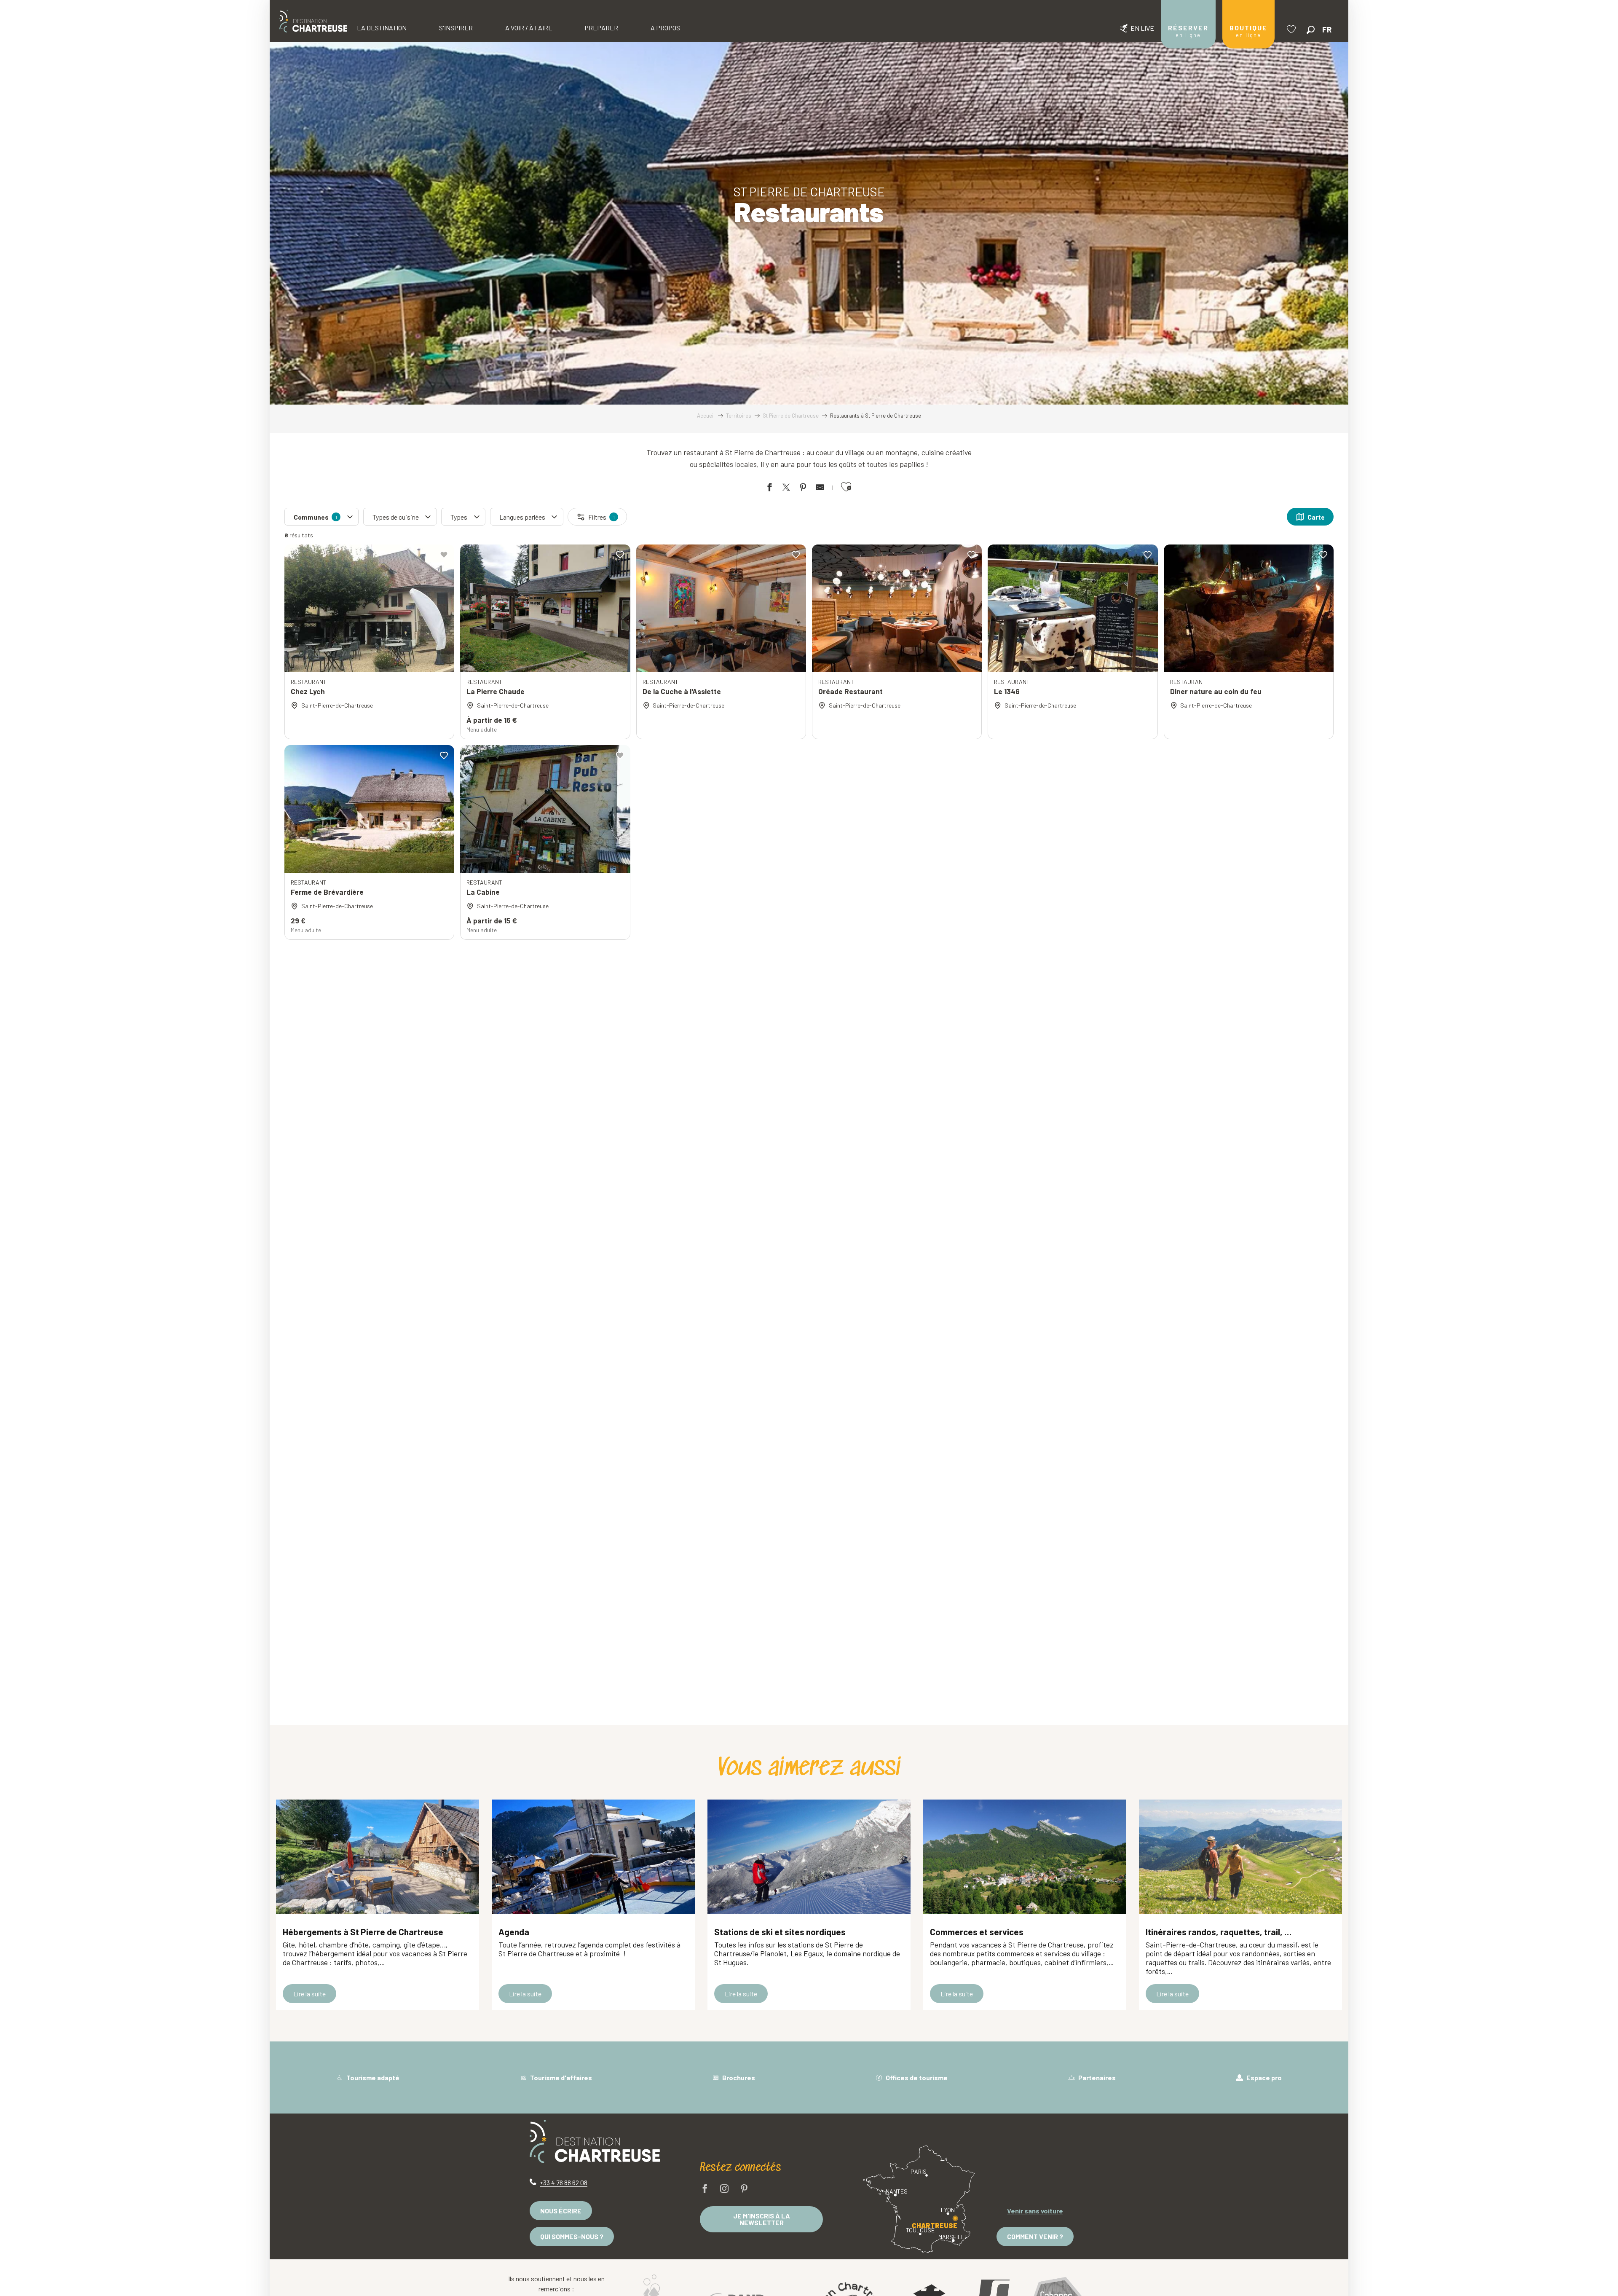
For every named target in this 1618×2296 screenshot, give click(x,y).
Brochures (738, 2077)
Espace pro (1263, 2077)
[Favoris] (1292, 29)
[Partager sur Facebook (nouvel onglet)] (769, 489)
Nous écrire (561, 2211)
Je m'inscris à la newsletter (762, 2219)
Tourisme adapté (372, 2077)
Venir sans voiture (1035, 2211)
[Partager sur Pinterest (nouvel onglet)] (803, 489)
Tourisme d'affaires (560, 2077)
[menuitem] (313, 21)
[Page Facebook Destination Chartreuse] (705, 2189)
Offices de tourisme (916, 2077)
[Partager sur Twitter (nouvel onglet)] (786, 489)
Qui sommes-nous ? (572, 2236)
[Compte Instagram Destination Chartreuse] (724, 2189)
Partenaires (1096, 2077)
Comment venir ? (1035, 2236)
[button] (1311, 30)
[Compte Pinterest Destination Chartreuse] (744, 2189)
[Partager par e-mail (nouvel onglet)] (820, 489)
